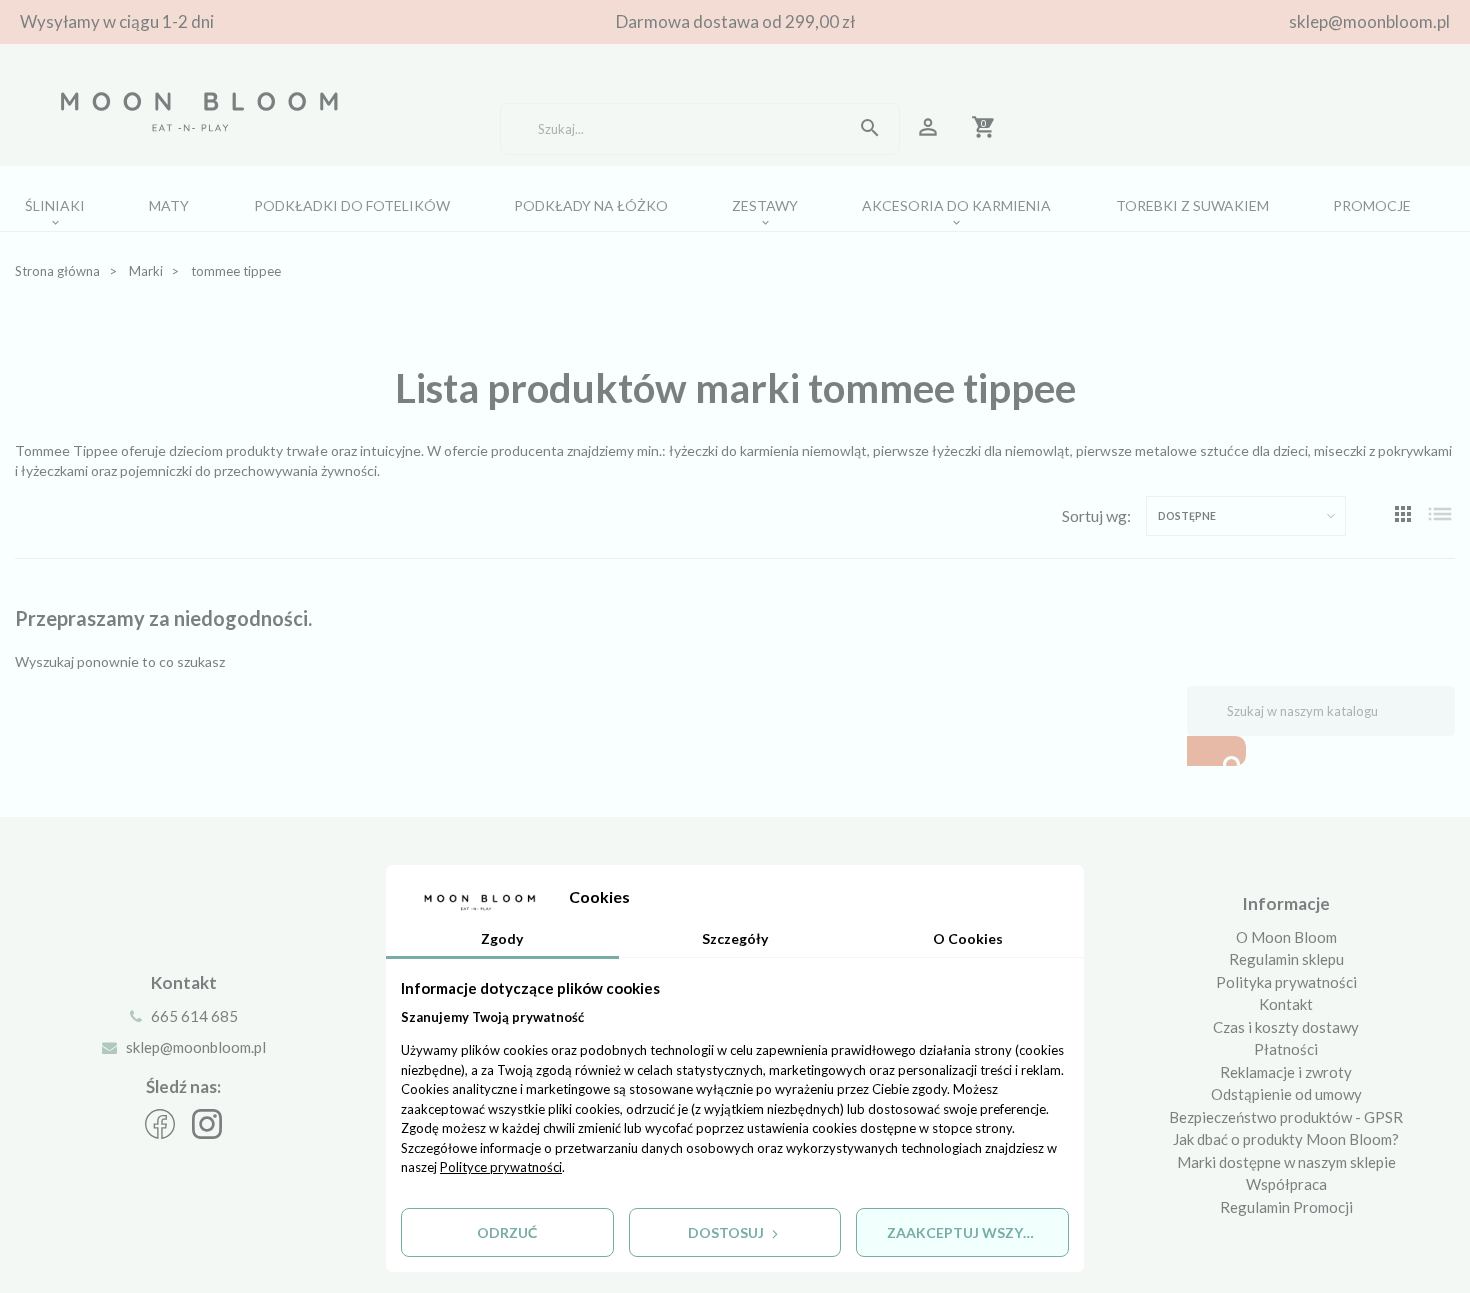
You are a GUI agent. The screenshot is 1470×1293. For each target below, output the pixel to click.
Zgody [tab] (502, 938)
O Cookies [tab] (968, 938)
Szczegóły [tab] (735, 938)
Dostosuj (727, 1232)
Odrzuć (507, 1232)
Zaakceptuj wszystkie (975, 1232)
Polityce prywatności (501, 1167)
